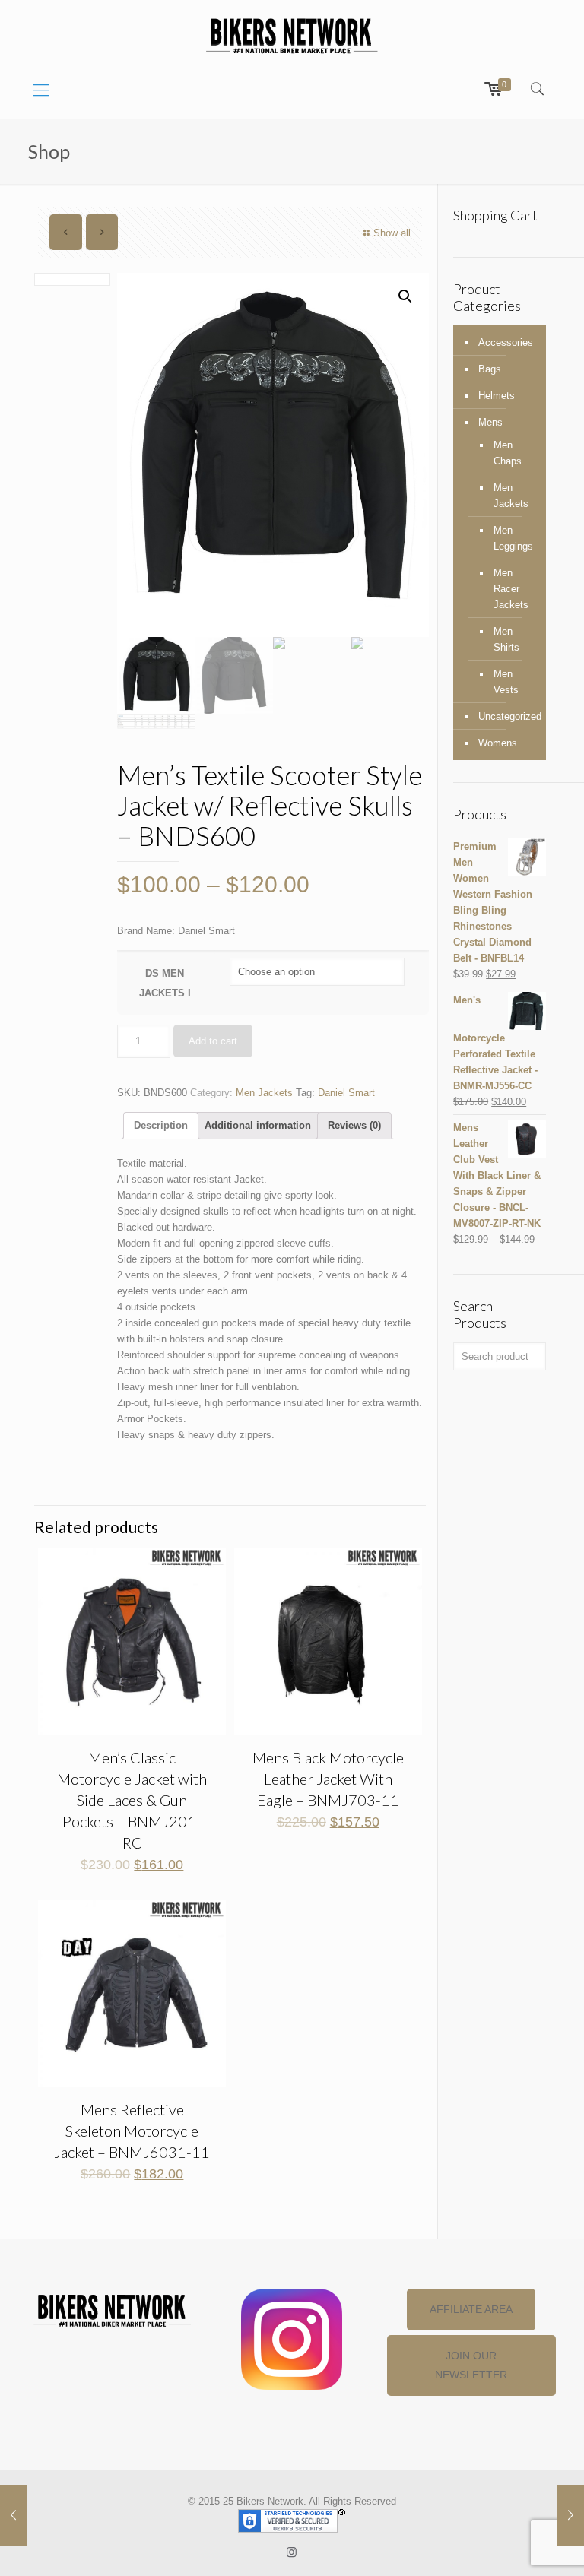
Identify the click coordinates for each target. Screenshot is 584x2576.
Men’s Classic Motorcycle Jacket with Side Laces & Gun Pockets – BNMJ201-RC (132, 1800)
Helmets (497, 396)
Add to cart (213, 1041)
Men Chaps (508, 453)
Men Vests (506, 682)
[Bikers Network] (292, 35)
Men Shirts (506, 639)
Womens (498, 743)
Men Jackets (264, 1093)
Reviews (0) (354, 1125)
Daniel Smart (346, 1093)
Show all (392, 233)
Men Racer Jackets (511, 589)
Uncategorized (508, 716)
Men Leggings (512, 538)
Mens (490, 422)
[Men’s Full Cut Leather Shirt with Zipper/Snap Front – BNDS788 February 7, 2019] (13, 2515)
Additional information (258, 1125)
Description (161, 1125)
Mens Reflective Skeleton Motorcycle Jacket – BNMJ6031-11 (132, 2131)
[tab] (161, 1126)
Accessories (506, 342)
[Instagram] (292, 2552)
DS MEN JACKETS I (165, 983)
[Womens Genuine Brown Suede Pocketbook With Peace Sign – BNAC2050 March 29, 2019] (571, 2515)
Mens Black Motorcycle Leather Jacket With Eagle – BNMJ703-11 (328, 1779)
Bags (490, 369)
